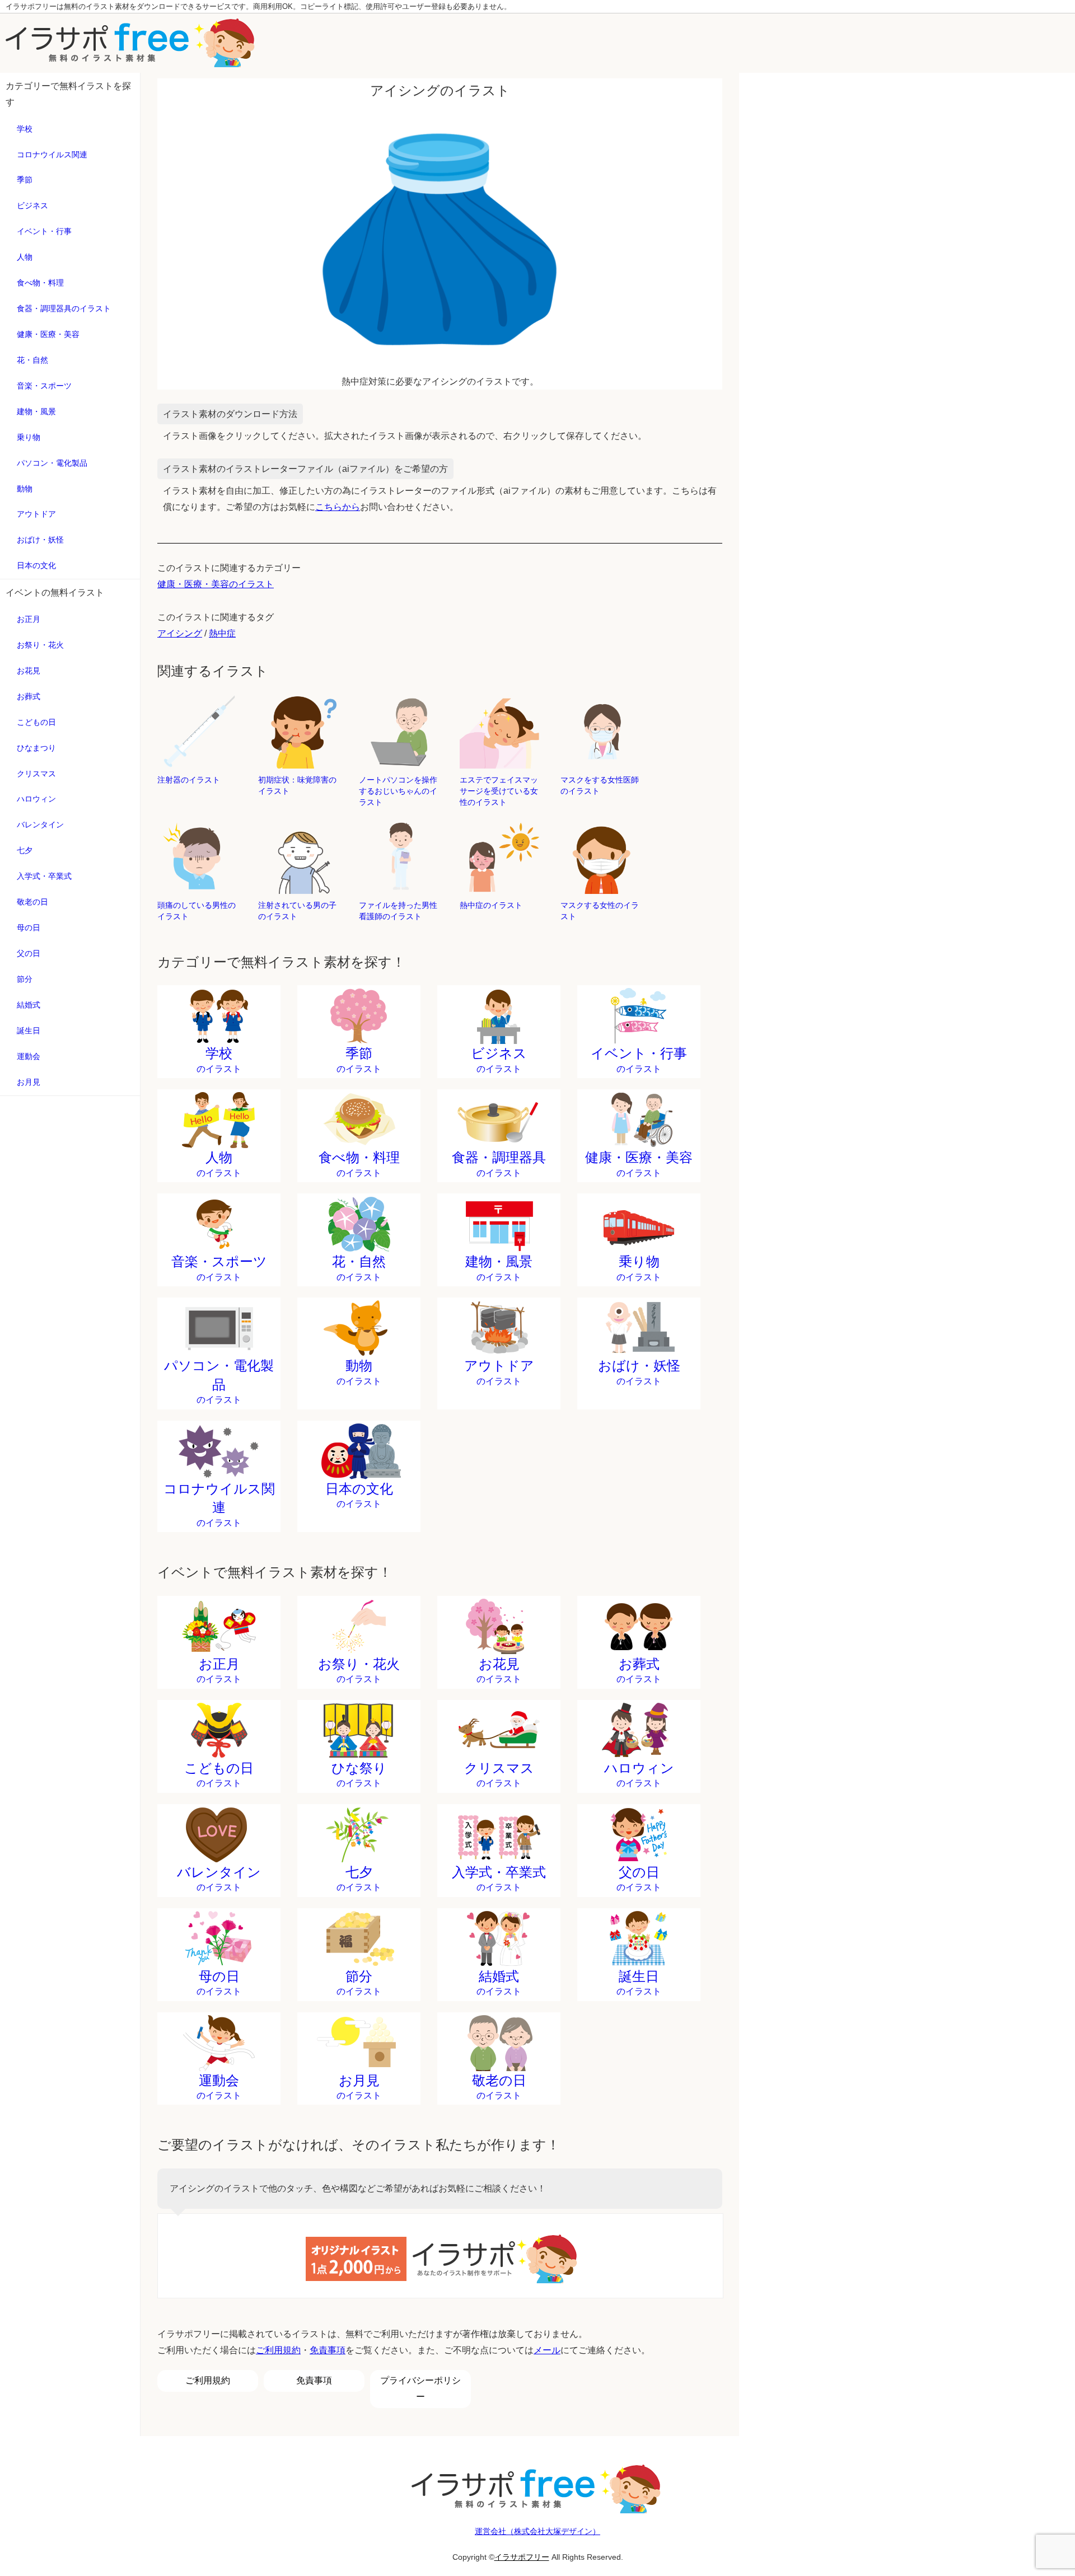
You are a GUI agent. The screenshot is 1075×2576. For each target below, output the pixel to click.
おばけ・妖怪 (40, 540)
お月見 (29, 1082)
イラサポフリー (522, 2557)
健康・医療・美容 (48, 334)
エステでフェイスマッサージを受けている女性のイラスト (499, 791)
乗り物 (29, 437)
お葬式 (29, 696)
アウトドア (36, 514)
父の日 (29, 953)
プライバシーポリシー (420, 2388)
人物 (25, 257)
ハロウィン (36, 799)
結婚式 (29, 1005)
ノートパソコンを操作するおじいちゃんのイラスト (398, 791)
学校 (25, 129)
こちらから (338, 507)
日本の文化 (36, 565)
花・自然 (32, 360)
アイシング (180, 633)
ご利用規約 (278, 2350)
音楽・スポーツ (44, 386)
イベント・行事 (44, 231)
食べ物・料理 (40, 283)
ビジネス (32, 205)
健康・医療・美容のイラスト (216, 584)
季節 (25, 180)
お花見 (29, 671)
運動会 (29, 1056)
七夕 (25, 850)
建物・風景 (36, 411)
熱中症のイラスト (491, 905)
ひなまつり (36, 748)
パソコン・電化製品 (52, 463)
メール (547, 2350)
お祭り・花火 (40, 645)
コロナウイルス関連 (52, 154)
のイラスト (219, 1060)
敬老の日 (32, 902)
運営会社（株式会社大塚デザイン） (537, 2531)
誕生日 (29, 1031)
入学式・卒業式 (44, 876)
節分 (25, 979)
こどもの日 (36, 722)
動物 (25, 489)
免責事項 (328, 2350)
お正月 (29, 619)
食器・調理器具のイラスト (64, 308)
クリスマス (36, 774)
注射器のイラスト (189, 780)
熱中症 (222, 633)
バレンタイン (40, 825)
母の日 (29, 928)
